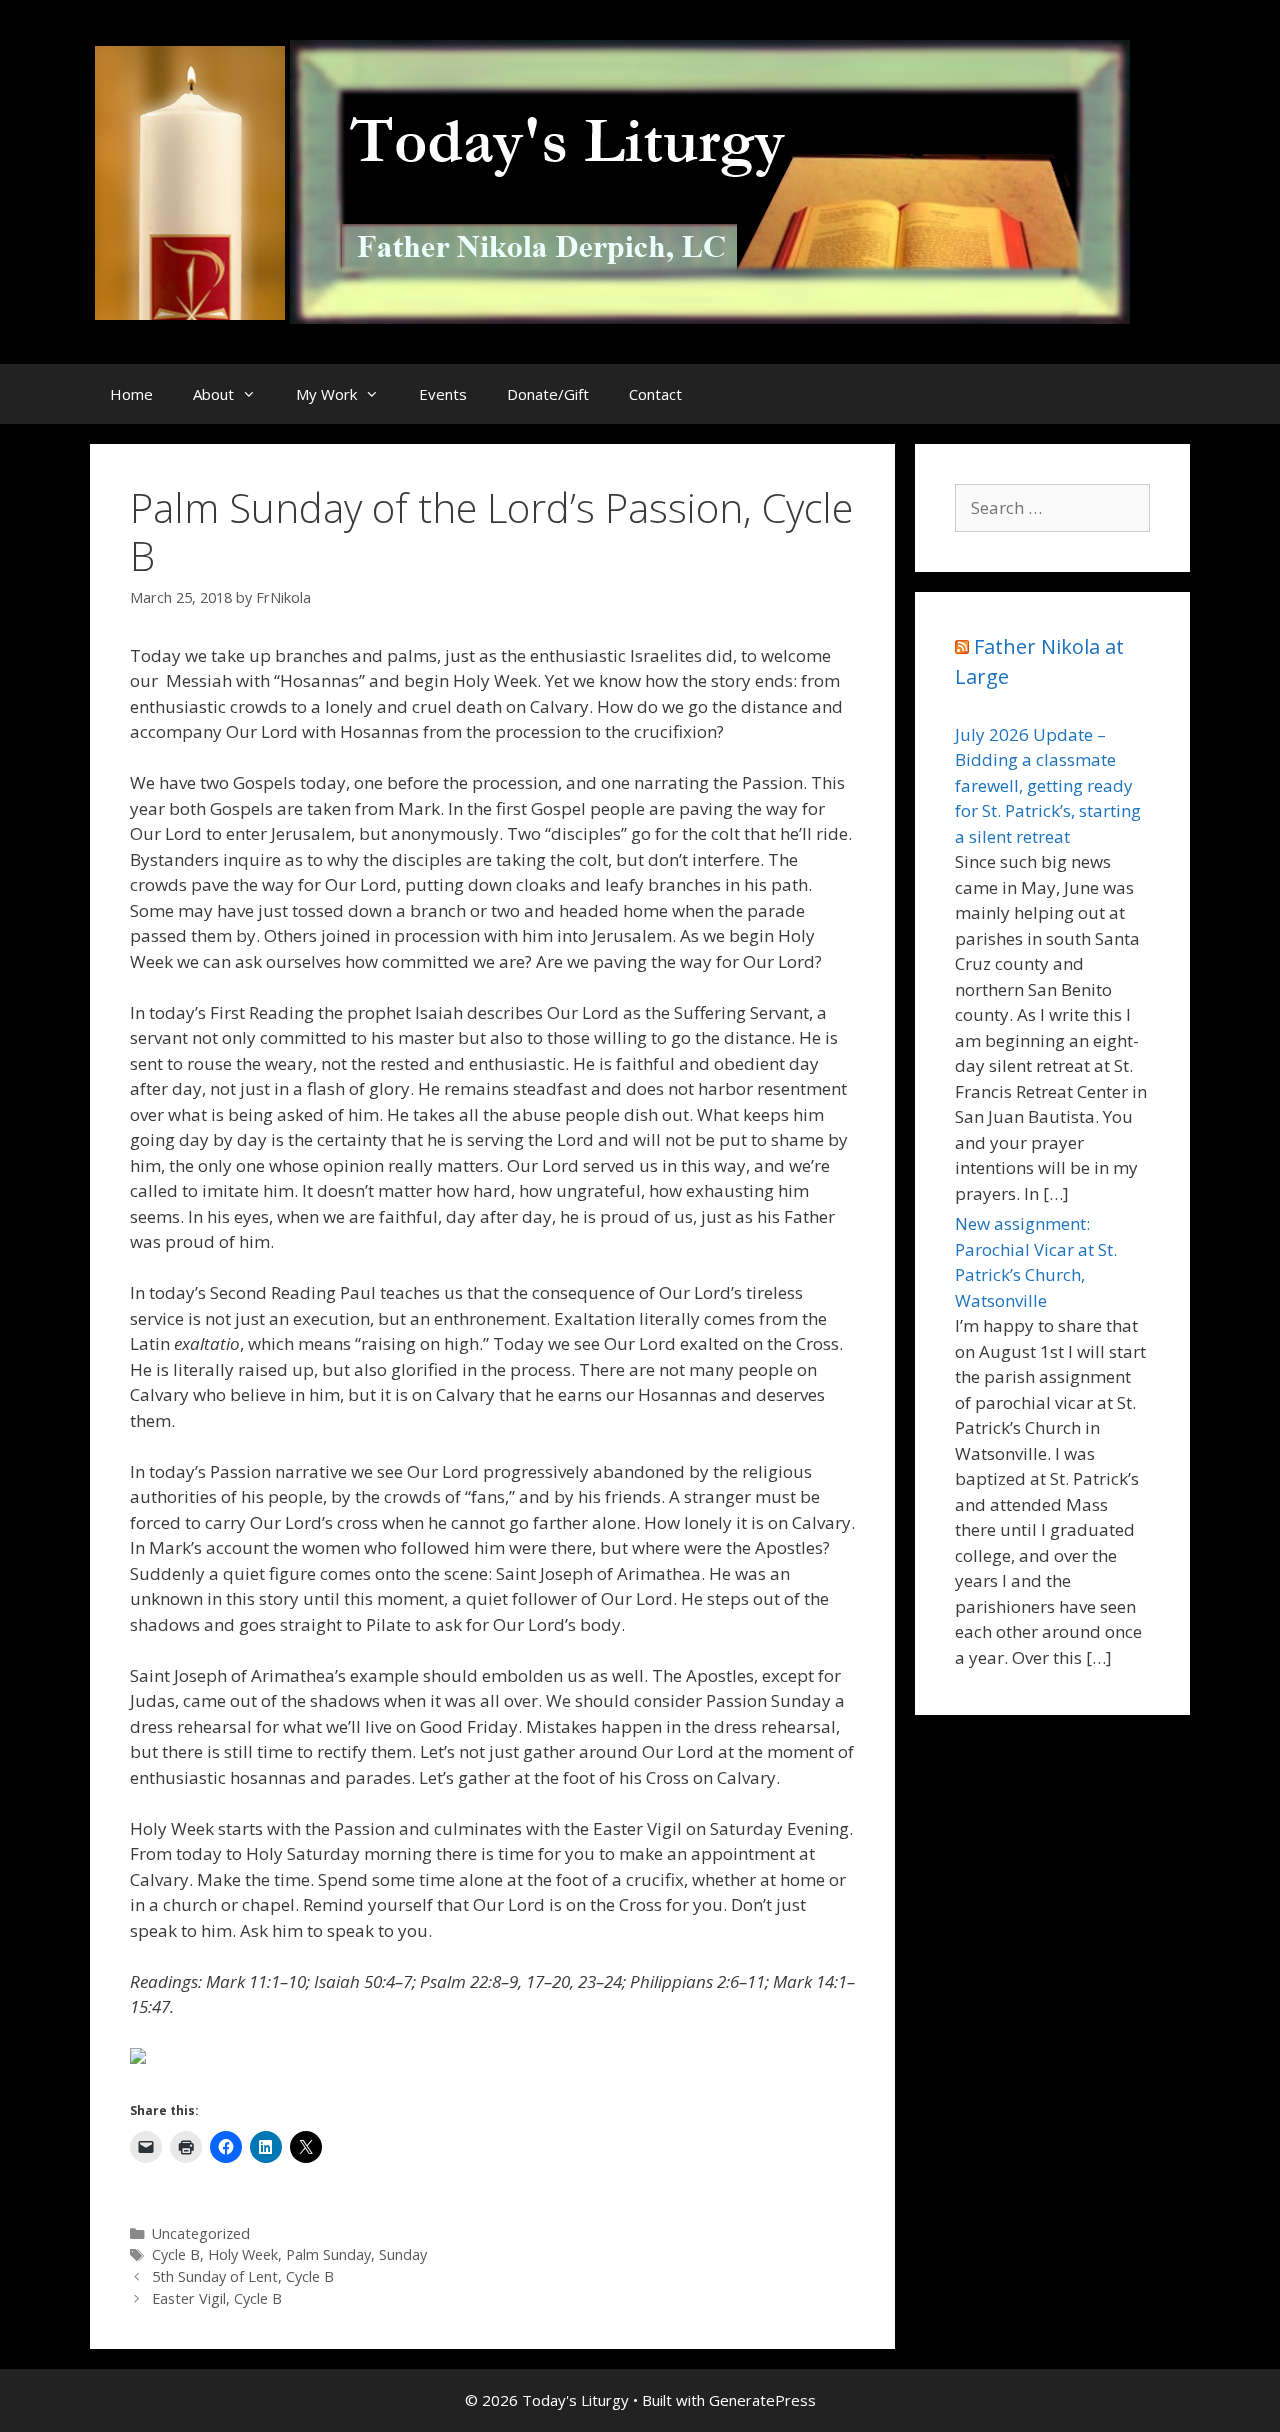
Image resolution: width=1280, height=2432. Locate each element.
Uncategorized (201, 2233)
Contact (655, 394)
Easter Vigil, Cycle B (217, 2298)
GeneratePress (762, 2400)
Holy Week (243, 2254)
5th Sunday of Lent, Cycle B (243, 2276)
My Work (326, 394)
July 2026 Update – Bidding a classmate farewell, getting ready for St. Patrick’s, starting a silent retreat (1048, 785)
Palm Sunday (328, 2254)
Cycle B (176, 2254)
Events (443, 394)
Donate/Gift (548, 394)
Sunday (403, 2254)
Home (131, 394)
